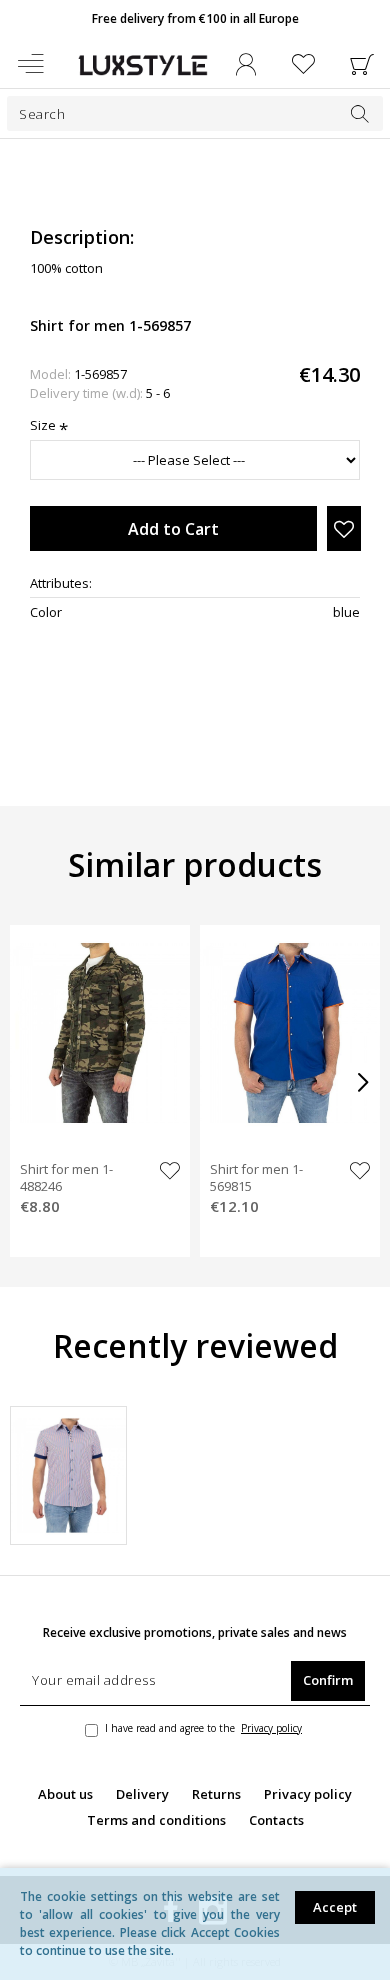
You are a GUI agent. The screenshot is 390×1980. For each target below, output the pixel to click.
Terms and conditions (156, 1820)
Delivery (142, 1794)
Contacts (276, 1820)
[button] (195, 179)
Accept (335, 1907)
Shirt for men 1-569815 (256, 1178)
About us (65, 1794)
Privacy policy (308, 1794)
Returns (216, 1794)
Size (43, 425)
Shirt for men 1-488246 (66, 1178)
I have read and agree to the (203, 1728)
